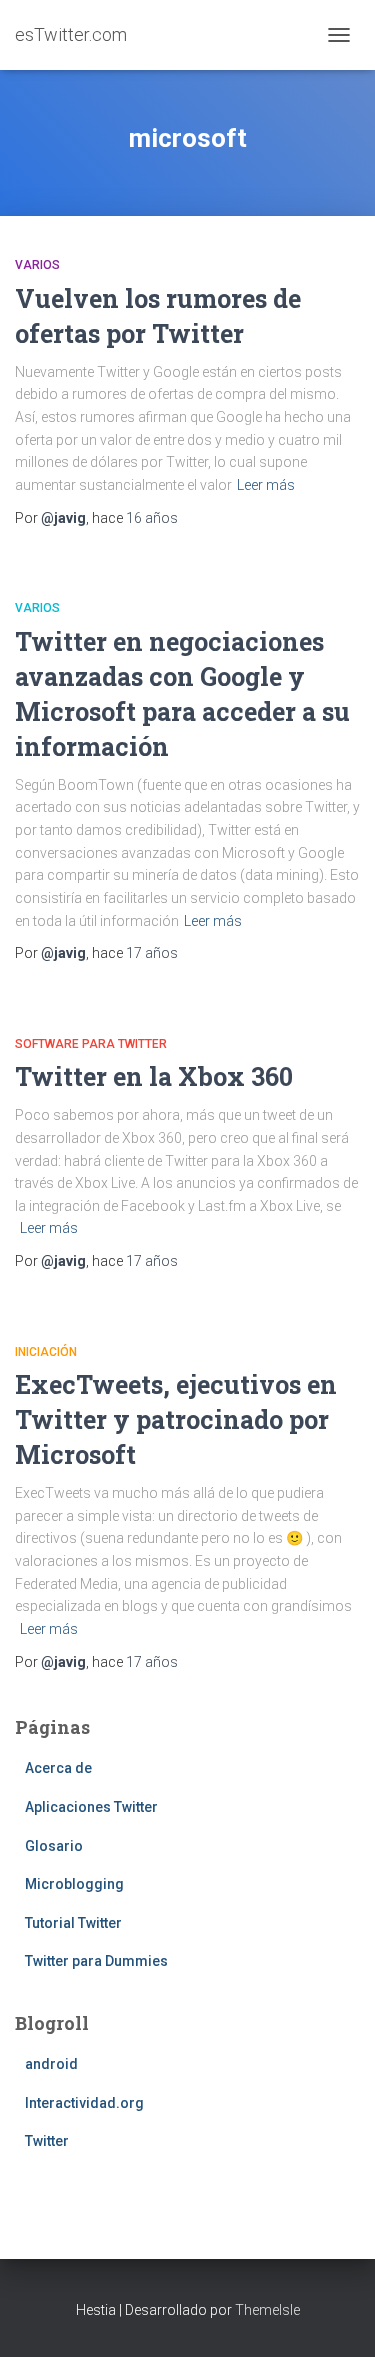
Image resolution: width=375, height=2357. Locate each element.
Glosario (54, 1846)
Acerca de (58, 1768)
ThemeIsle (267, 2310)
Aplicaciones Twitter (91, 1807)
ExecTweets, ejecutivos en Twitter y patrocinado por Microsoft (176, 1419)
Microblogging (74, 1884)
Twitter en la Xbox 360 (154, 1076)
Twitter (47, 2141)
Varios (37, 265)
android (51, 2064)
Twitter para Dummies (96, 1961)
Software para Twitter (91, 1044)
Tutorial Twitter (73, 1923)
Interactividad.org (84, 2103)
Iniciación (46, 1352)
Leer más (266, 485)
